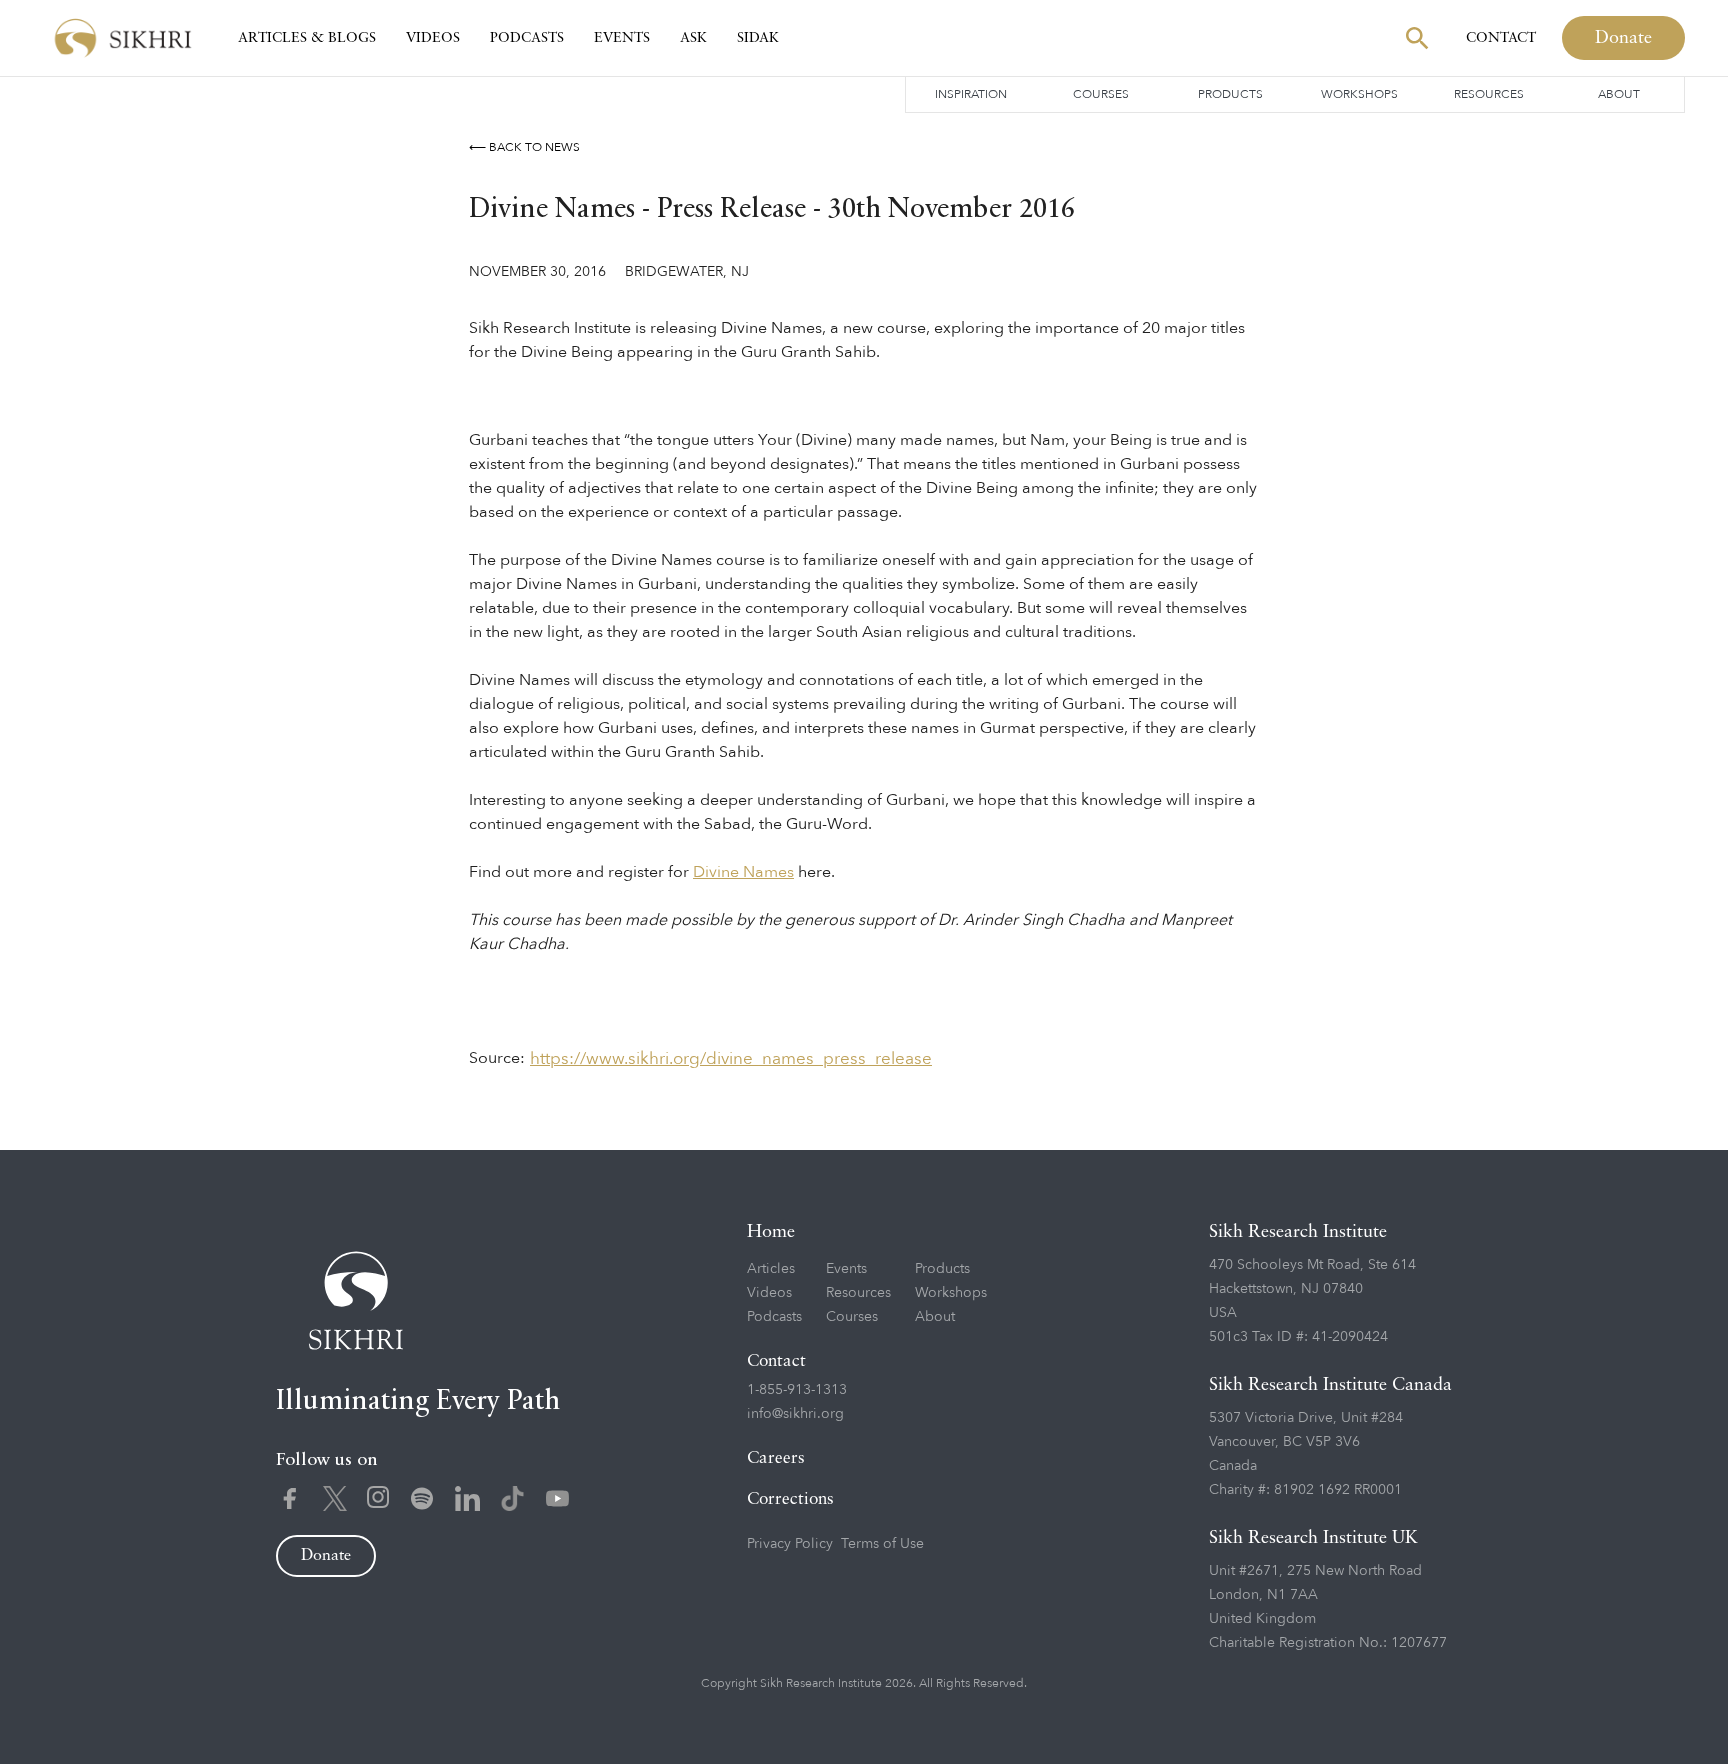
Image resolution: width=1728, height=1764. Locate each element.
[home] (123, 38)
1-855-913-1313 (797, 1389)
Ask (693, 38)
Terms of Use (882, 1543)
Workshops (1359, 94)
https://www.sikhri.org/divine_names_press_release (731, 1058)
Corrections (790, 1499)
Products (1230, 94)
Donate (1623, 38)
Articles (771, 1268)
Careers (776, 1458)
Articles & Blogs (307, 38)
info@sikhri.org (795, 1413)
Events (622, 38)
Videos (433, 38)
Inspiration (971, 94)
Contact (1501, 38)
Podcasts (527, 38)
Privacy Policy (790, 1543)
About (1619, 94)
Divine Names (743, 872)
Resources (1489, 94)
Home (771, 1232)
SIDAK (758, 38)
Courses (1101, 94)
